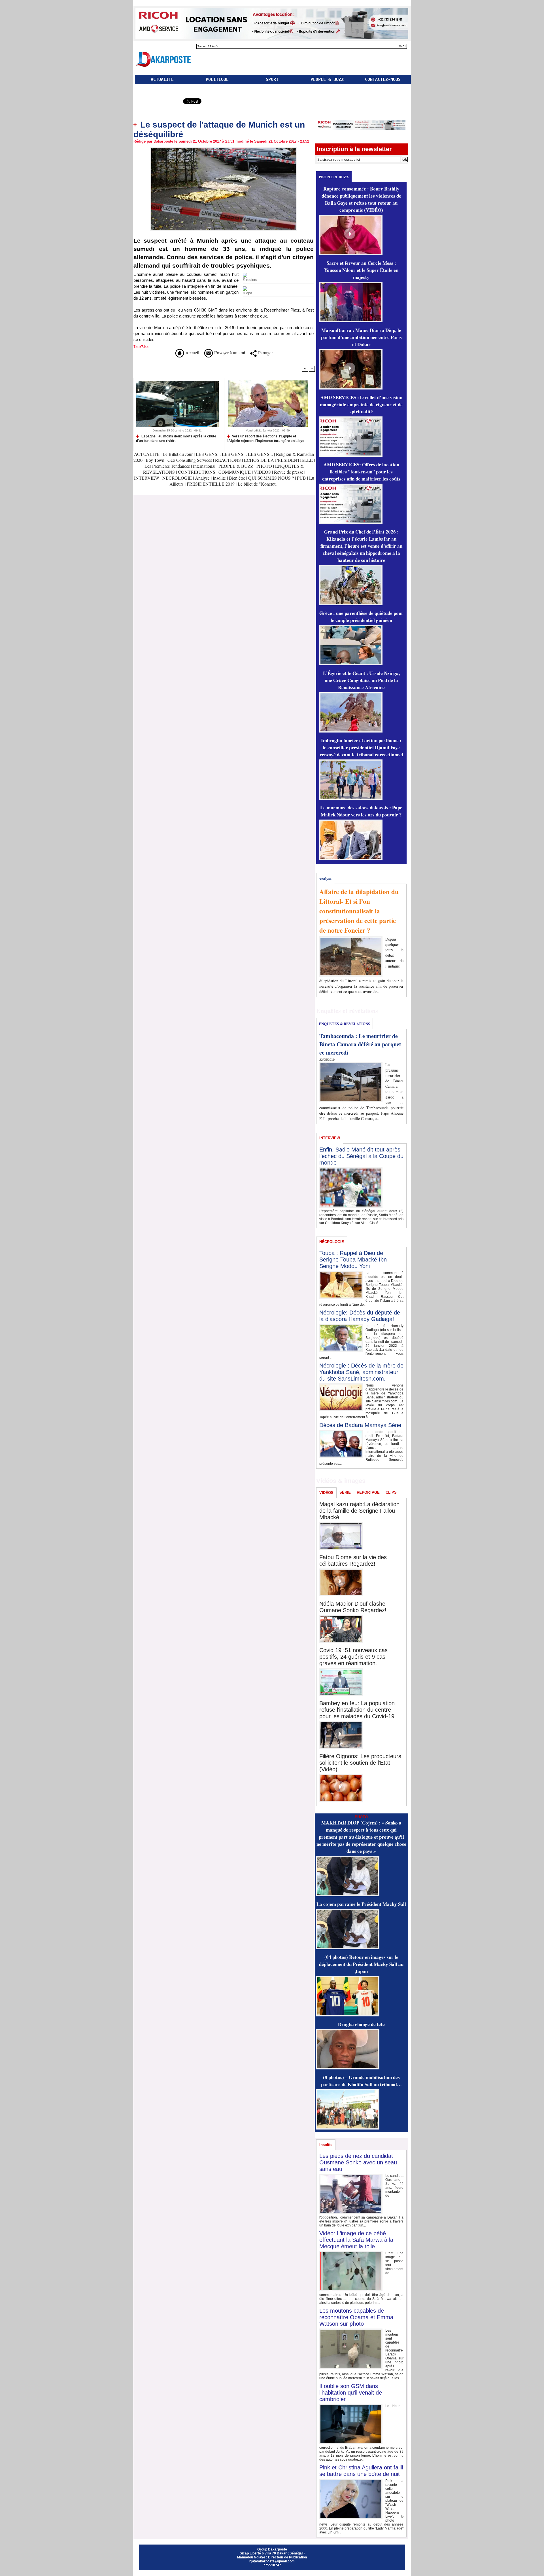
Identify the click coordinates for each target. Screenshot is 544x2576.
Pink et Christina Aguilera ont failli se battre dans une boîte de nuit (361, 2471)
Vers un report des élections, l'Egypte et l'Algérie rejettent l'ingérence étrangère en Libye (265, 438)
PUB (301, 478)
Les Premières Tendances (167, 466)
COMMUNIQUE (235, 472)
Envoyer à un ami (229, 353)
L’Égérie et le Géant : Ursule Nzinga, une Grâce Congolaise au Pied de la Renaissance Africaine (361, 680)
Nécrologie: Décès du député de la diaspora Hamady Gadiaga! (360, 1316)
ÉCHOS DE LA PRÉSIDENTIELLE (278, 460)
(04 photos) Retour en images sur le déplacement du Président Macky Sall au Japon (361, 1964)
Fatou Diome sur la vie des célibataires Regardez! (353, 1560)
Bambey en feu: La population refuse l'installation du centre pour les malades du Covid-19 (357, 1710)
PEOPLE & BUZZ (327, 79)
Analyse (202, 478)
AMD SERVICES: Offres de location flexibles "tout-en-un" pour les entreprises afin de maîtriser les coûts (361, 472)
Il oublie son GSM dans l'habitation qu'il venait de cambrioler (351, 2393)
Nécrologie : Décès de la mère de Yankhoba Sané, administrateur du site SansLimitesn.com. (361, 1372)
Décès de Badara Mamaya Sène (360, 1425)
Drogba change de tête (361, 2024)
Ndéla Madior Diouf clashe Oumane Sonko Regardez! (353, 1607)
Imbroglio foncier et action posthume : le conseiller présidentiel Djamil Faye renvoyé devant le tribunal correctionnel (361, 747)
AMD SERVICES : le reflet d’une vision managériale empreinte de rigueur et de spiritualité (361, 404)
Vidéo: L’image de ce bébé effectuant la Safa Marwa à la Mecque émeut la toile (356, 2240)
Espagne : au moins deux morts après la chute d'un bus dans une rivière (176, 438)
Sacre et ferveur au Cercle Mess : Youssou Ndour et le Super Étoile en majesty (361, 270)
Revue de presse (289, 472)
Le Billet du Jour (178, 454)
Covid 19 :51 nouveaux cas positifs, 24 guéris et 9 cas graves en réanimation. (353, 1657)
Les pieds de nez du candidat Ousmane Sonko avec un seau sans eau (358, 2162)
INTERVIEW (147, 478)
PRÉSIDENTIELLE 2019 (211, 484)
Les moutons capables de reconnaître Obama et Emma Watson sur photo (356, 2317)
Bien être (238, 478)
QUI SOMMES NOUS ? (271, 478)
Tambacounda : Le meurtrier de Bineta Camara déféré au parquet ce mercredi (360, 1044)
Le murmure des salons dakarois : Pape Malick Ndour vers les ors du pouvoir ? (361, 811)
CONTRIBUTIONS (197, 472)
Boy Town (155, 460)
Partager (265, 353)
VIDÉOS (263, 472)
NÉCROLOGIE (178, 478)
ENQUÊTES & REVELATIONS (344, 1024)
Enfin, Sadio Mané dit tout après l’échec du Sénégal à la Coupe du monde (361, 1156)
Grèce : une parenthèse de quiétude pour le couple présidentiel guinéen (361, 617)
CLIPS (391, 1492)
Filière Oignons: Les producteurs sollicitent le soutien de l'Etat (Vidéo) (360, 1763)
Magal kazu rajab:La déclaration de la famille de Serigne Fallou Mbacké (359, 1511)
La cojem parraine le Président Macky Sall (361, 1904)
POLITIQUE (217, 79)
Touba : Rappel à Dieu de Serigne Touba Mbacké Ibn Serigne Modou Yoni (353, 1260)
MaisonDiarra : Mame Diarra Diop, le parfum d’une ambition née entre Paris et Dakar (361, 337)
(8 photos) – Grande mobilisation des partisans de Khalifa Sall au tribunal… (361, 2081)
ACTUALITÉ (162, 79)
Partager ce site (158, 102)
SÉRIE (345, 1492)
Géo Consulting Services (190, 460)
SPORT (272, 79)
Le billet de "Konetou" (258, 484)
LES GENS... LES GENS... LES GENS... (234, 454)
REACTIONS (228, 460)
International (204, 466)
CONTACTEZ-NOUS (383, 79)
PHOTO (264, 466)
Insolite (219, 478)
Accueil (192, 353)
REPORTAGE (368, 1492)
